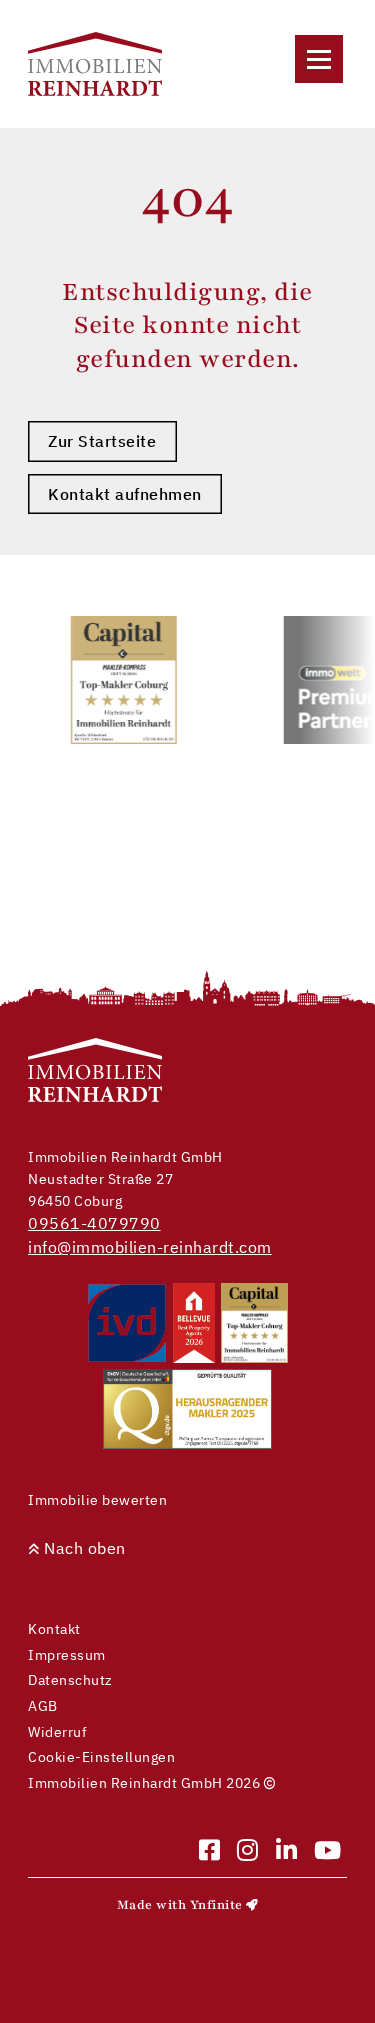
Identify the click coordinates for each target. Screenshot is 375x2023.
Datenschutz (70, 1679)
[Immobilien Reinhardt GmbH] (95, 64)
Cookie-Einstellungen (101, 1756)
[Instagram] (248, 1851)
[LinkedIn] (287, 1851)
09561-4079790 (94, 1223)
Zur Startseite (102, 441)
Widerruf (57, 1731)
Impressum (67, 1654)
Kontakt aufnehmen (125, 494)
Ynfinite (216, 1905)
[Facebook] (210, 1851)
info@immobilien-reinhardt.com (150, 1247)
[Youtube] (328, 1851)
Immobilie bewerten (97, 1499)
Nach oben (83, 1548)
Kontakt (54, 1628)
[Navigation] (319, 59)
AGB (43, 1705)
